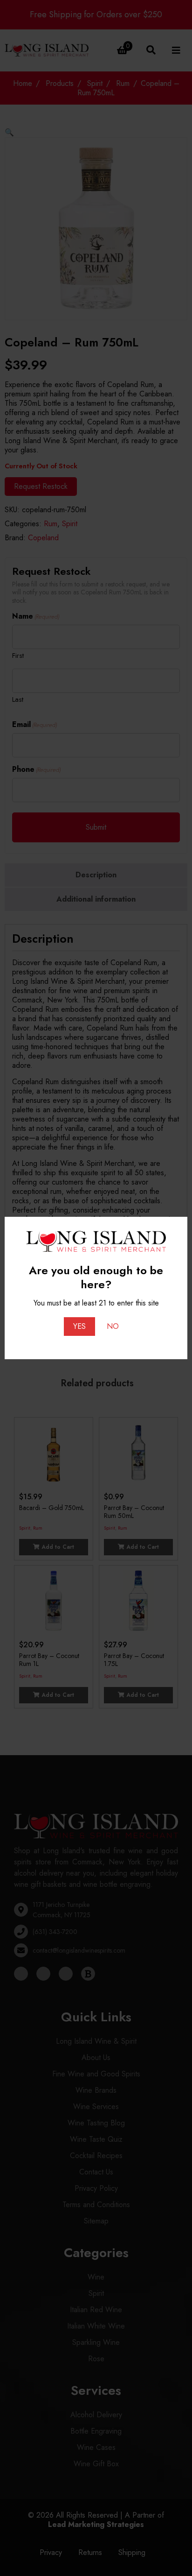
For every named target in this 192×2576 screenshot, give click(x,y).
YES (79, 1326)
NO (113, 1326)
